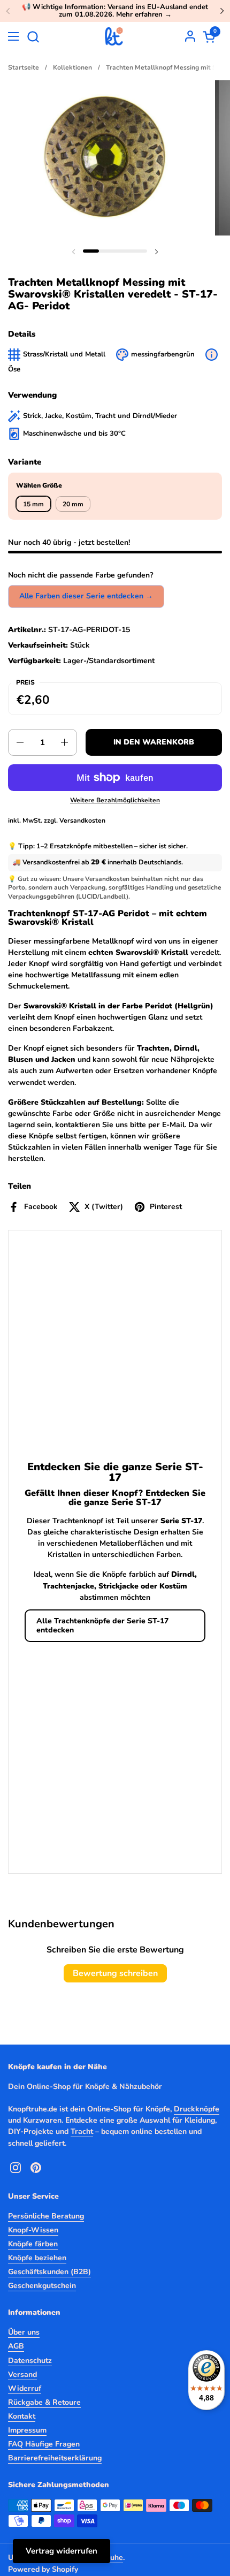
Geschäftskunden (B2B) (49, 2272)
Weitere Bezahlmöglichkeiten (115, 800)
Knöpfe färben (33, 2244)
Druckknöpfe (197, 2109)
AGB (16, 2346)
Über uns (24, 2332)
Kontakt (22, 2416)
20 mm (73, 504)
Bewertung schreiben (115, 1973)
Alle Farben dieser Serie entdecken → (86, 596)
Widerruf (25, 2388)
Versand (22, 2374)
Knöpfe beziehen (37, 2258)
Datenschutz (30, 2361)
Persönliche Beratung (46, 2216)
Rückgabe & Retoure (44, 2402)
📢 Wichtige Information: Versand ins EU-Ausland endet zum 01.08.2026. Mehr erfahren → (115, 11)
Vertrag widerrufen (62, 2551)
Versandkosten (82, 820)
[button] (33, 37)
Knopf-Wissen (33, 2230)
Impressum (27, 2430)
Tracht (82, 2132)
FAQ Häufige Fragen (44, 2444)
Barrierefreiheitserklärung (55, 2458)
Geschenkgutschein (42, 2286)
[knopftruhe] (114, 36)
